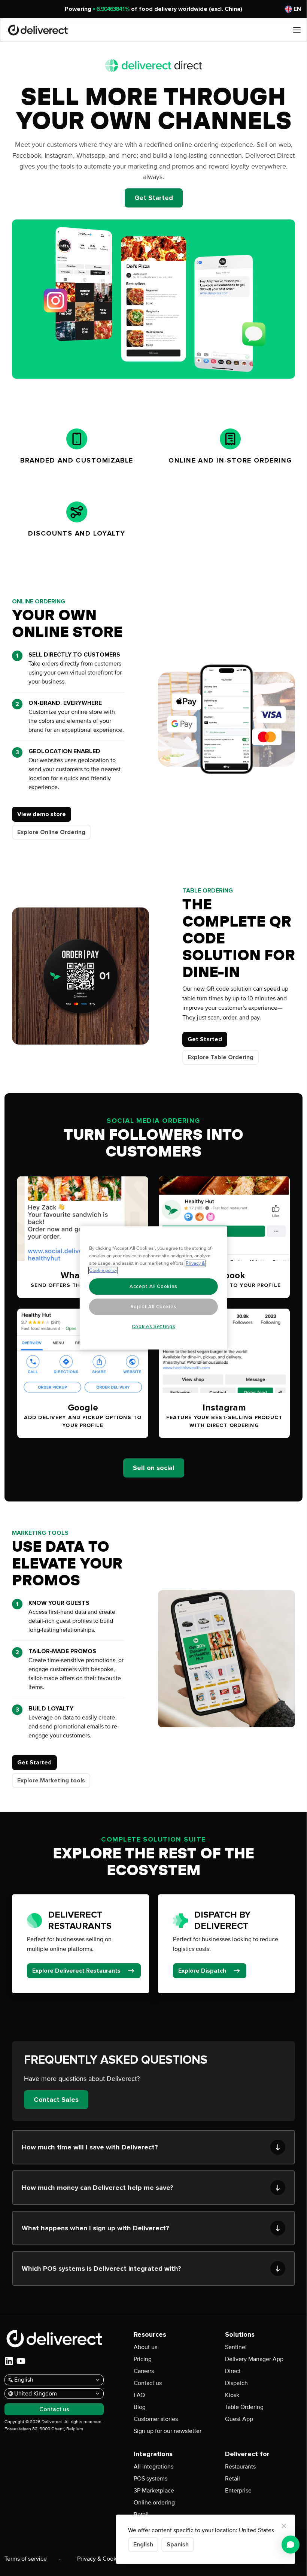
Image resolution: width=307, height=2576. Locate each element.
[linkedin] (9, 2361)
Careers (144, 2371)
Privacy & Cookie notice (108, 2559)
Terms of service (26, 2559)
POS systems (151, 2479)
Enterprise (238, 2491)
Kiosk (232, 2395)
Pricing (143, 2359)
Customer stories (156, 2419)
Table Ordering (244, 2407)
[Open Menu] (297, 30)
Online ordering (154, 2503)
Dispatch (236, 2383)
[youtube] (21, 2361)
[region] (153, 1288)
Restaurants (240, 2467)
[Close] (284, 2526)
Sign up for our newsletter (168, 2431)
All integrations (153, 2467)
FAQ (139, 2395)
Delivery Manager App (254, 2359)
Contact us (148, 2383)
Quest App (239, 2419)
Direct (233, 2371)
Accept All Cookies (153, 1287)
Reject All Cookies (154, 1307)
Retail (232, 2479)
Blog (140, 2407)
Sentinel (236, 2347)
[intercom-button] (291, 2545)
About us (145, 2347)
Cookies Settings (154, 1327)
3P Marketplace (154, 2491)
